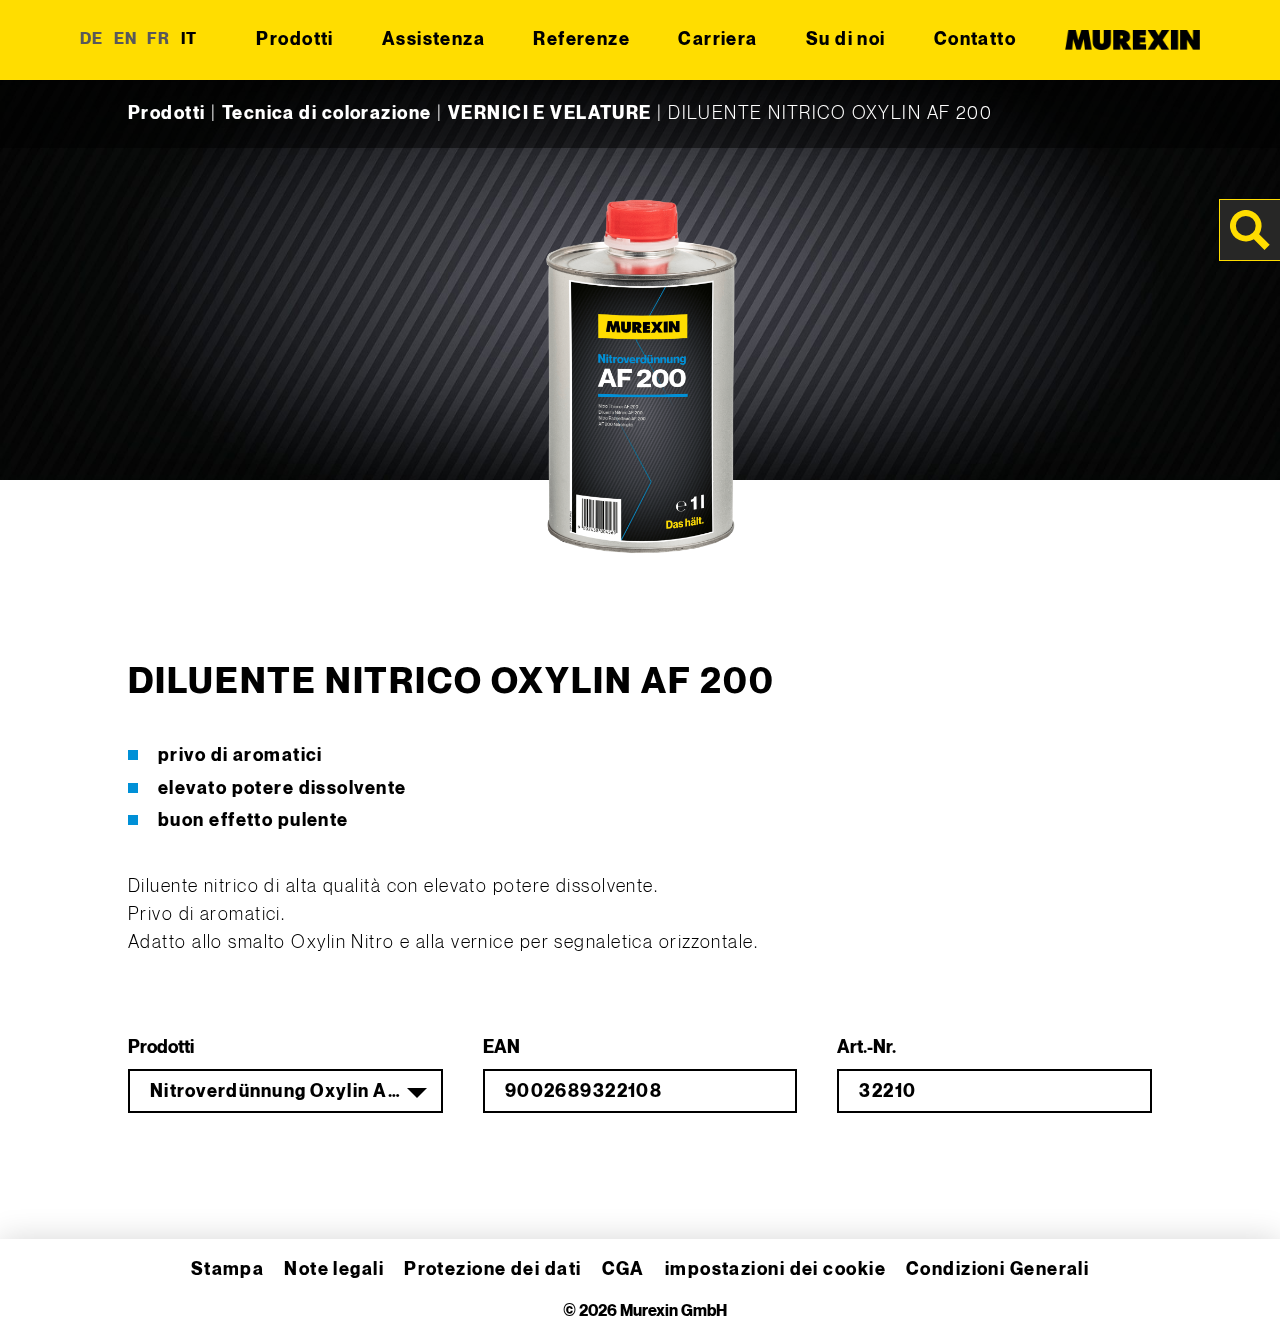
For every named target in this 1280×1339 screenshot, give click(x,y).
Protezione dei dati (492, 1269)
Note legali (334, 1269)
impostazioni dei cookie (775, 1269)
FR (159, 39)
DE (92, 39)
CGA (623, 1269)
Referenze (581, 39)
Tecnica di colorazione (327, 113)
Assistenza (433, 39)
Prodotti (295, 39)
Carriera (718, 39)
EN (126, 39)
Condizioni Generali (997, 1269)
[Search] (1250, 230)
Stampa (228, 1269)
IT (189, 39)
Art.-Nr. (866, 1047)
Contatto (975, 39)
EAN (501, 1047)
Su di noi (846, 39)
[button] (44, 1295)
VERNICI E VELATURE (550, 113)
